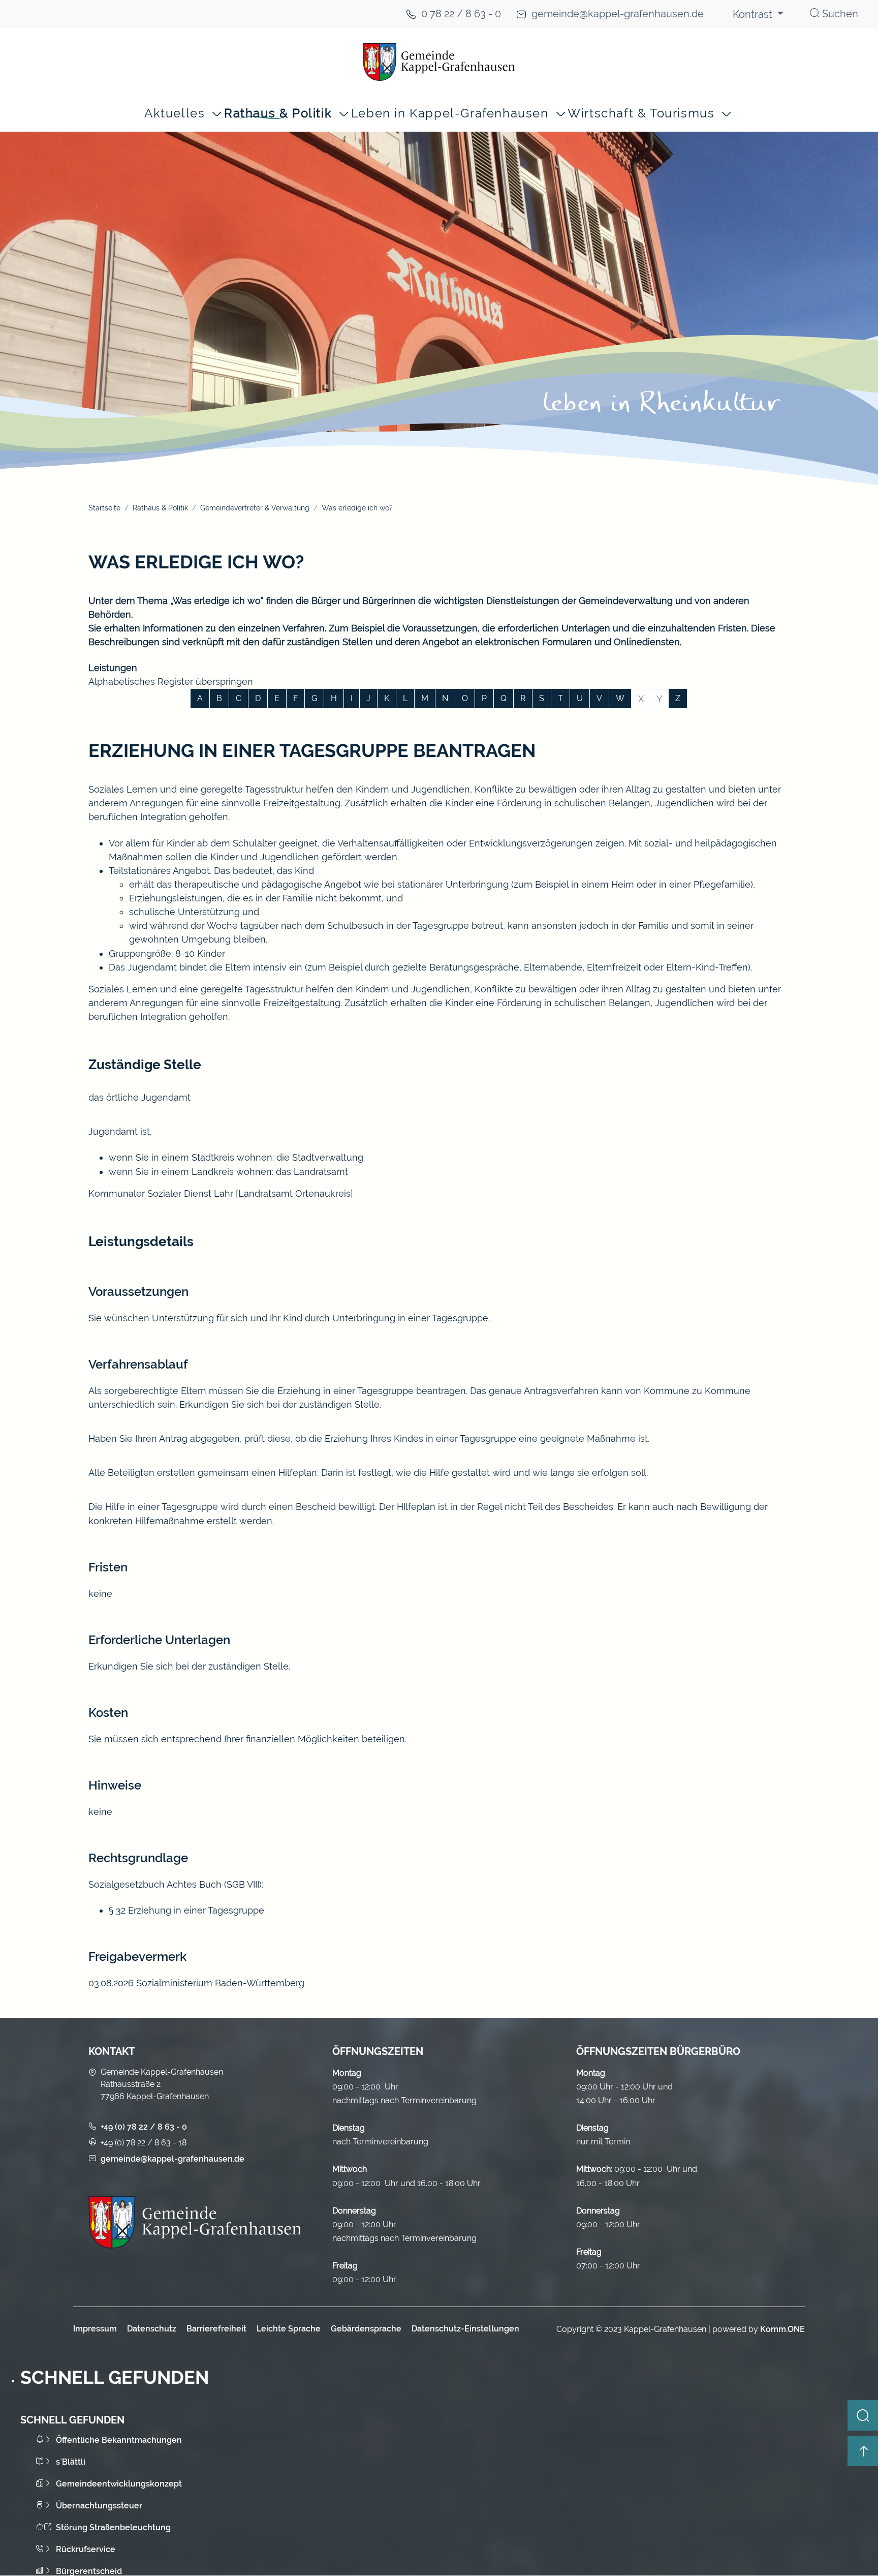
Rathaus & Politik (278, 114)
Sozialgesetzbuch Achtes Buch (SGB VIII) (175, 1884)
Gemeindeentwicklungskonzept (119, 2484)
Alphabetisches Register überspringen (171, 681)
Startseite (104, 508)
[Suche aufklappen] (863, 2415)
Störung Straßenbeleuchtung (113, 2527)
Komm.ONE (782, 2329)
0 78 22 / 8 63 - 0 (461, 14)
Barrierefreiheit (216, 2329)
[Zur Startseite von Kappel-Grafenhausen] (439, 62)
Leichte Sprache (289, 2329)
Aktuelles (175, 114)
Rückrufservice (86, 2549)
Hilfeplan (298, 1473)
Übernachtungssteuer (99, 2506)
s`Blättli (71, 2462)
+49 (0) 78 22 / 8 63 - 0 (144, 2127)
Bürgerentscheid (89, 2571)
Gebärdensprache (366, 2329)
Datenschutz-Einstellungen (465, 2329)
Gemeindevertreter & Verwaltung (255, 508)
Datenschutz (152, 2329)
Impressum (95, 2329)
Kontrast (754, 14)
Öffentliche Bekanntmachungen (119, 2440)
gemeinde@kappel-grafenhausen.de (618, 14)
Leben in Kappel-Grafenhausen (450, 114)
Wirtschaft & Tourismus (641, 114)
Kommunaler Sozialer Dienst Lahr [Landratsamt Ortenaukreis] (221, 1193)
